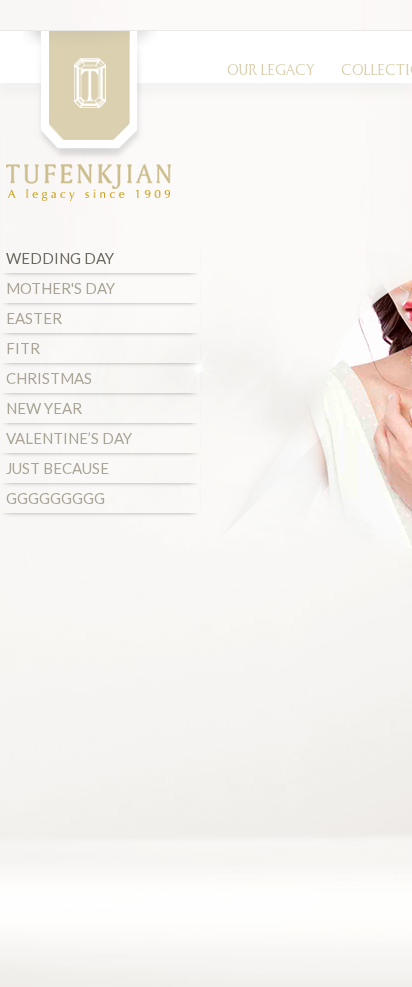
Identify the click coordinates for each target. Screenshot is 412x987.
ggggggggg (55, 498)
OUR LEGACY (271, 72)
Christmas (49, 378)
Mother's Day (60, 288)
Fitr (23, 348)
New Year (44, 408)
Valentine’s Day (69, 438)
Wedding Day (60, 258)
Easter (34, 318)
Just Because (57, 468)
